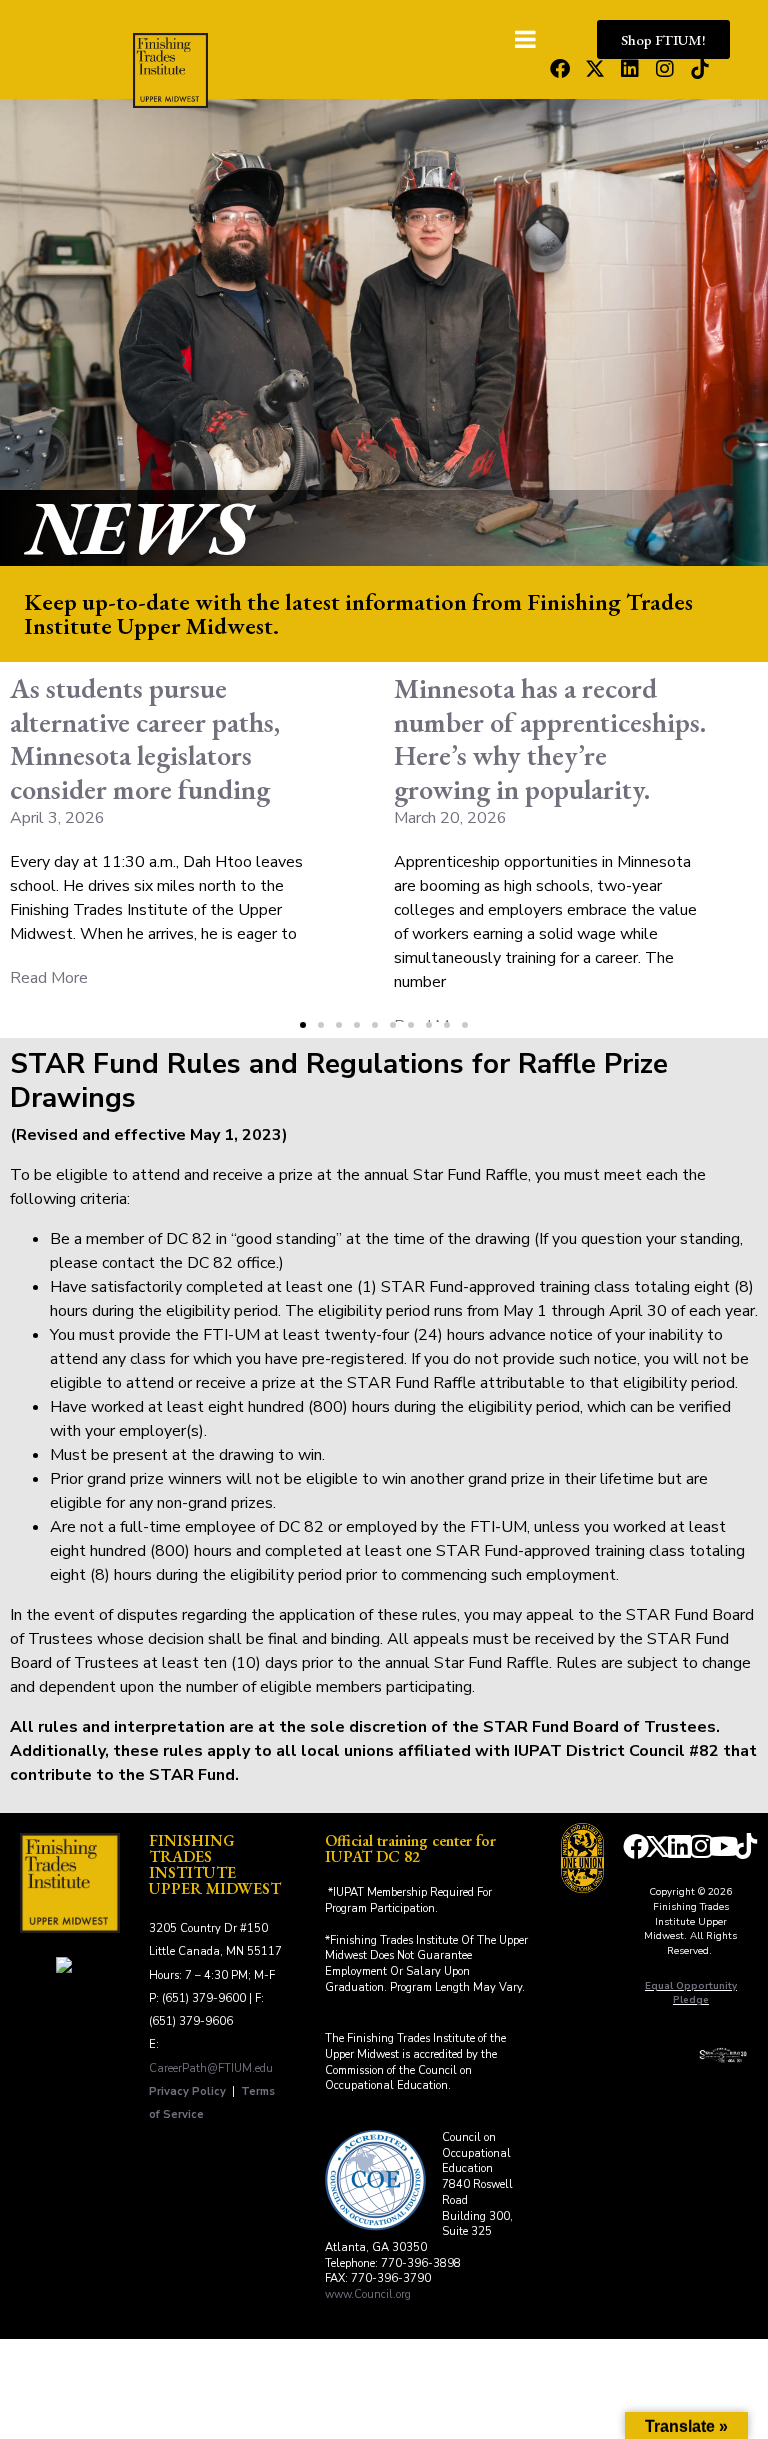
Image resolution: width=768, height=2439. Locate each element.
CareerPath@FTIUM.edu (211, 2068)
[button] (303, 1025)
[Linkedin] (630, 69)
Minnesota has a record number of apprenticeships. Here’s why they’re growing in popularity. (550, 738)
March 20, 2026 (450, 818)
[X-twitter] (595, 69)
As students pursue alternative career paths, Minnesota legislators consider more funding (145, 738)
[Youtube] (724, 1846)
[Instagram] (665, 69)
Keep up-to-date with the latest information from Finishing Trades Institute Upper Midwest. (358, 613)
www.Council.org (368, 2294)
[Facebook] (560, 69)
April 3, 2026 (57, 818)
